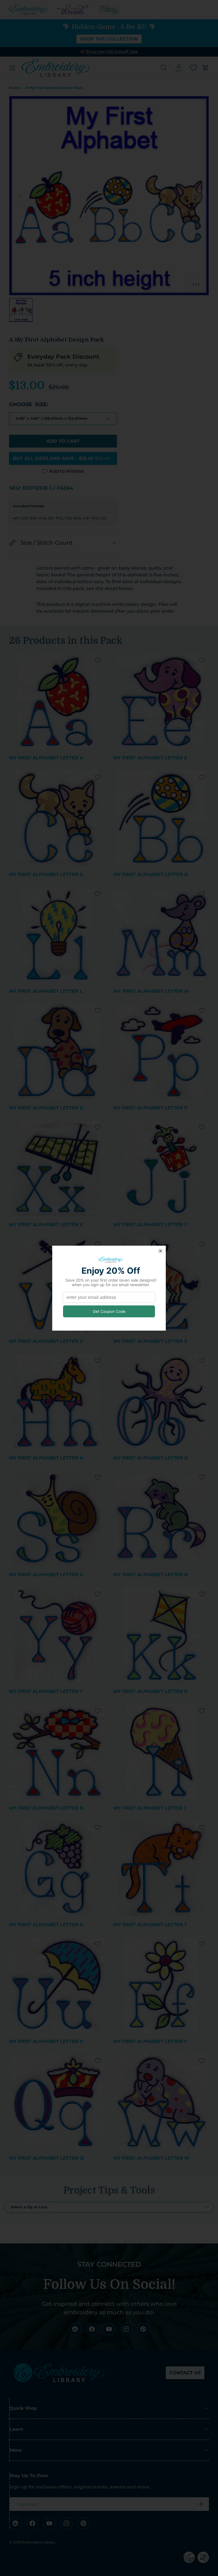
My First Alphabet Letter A (46, 758)
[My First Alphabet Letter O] (161, 1401)
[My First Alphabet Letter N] (57, 1752)
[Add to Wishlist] (98, 660)
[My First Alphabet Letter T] (161, 1868)
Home (15, 88)
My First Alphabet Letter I (150, 1808)
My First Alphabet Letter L (46, 991)
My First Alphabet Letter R (151, 1575)
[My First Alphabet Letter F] (161, 1985)
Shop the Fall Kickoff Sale (112, 52)
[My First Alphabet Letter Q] (57, 2102)
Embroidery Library (38, 2542)
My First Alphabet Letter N (46, 1808)
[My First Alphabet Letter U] (57, 1985)
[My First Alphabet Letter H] (57, 1401)
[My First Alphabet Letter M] (161, 935)
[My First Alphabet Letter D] (57, 1051)
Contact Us (185, 2373)
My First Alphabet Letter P (151, 1108)
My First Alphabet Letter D (46, 1108)
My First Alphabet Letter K (151, 1691)
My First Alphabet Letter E (150, 758)
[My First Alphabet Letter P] (161, 1051)
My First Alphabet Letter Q (46, 2158)
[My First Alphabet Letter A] (57, 701)
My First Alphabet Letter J (150, 1225)
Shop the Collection (109, 39)
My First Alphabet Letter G (46, 1925)
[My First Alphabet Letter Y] (57, 1635)
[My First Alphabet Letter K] (161, 1635)
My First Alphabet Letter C (46, 874)
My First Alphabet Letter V (46, 1341)
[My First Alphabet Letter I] (161, 1752)
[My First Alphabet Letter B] (161, 818)
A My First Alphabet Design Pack (54, 88)
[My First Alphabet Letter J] (161, 1168)
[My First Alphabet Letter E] (161, 701)
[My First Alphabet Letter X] (57, 1168)
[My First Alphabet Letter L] (57, 935)
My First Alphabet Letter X (46, 1225)
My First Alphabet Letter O (151, 1458)
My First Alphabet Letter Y (46, 1691)
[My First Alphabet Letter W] (161, 2102)
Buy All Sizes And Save (62, 458)
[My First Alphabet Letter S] (57, 1518)
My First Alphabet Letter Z (150, 1341)
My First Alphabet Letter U (46, 2041)
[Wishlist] (193, 68)
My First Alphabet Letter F (150, 2041)
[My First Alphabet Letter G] (57, 1868)
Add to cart (63, 441)
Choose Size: (29, 404)
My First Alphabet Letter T (150, 1925)
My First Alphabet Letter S (46, 1575)
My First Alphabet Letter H (46, 1458)
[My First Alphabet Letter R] (161, 1518)
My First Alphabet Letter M (151, 991)
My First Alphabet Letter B (151, 874)
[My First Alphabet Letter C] (57, 818)
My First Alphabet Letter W (152, 2158)
